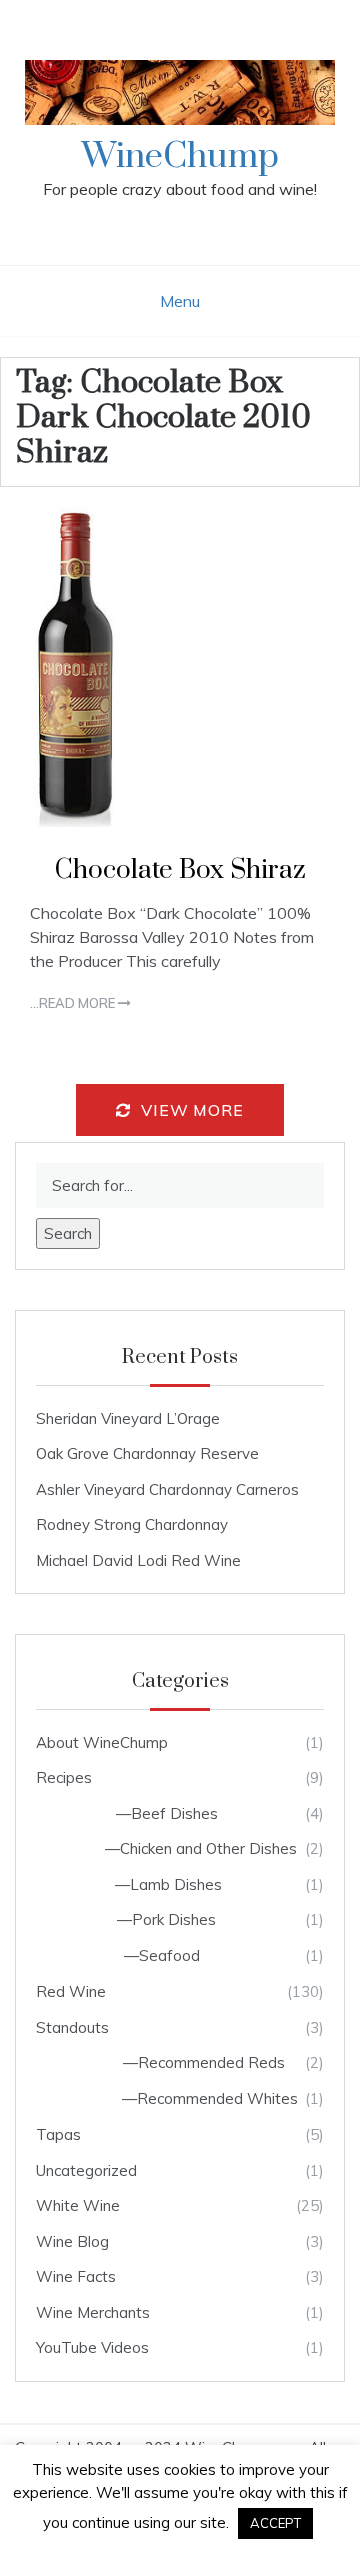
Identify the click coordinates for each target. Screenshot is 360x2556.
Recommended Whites (217, 2098)
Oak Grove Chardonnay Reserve (147, 1453)
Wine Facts (76, 2276)
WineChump (180, 157)
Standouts (72, 2027)
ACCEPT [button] (275, 2523)
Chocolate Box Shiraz (180, 870)
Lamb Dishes (176, 1884)
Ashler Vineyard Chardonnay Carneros (167, 1489)
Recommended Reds (211, 2062)
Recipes (64, 1777)
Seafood (169, 1955)
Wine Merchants (93, 2312)
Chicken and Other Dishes (208, 1848)
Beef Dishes (174, 1813)
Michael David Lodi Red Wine (138, 1560)
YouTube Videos (92, 2347)
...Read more (74, 1003)
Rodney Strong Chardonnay (132, 1524)
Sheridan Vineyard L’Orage (128, 1418)
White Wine (78, 2205)
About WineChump (102, 1742)
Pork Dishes (174, 1919)
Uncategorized (86, 2170)
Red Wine (71, 1991)
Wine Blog (72, 2241)
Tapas (58, 2134)
